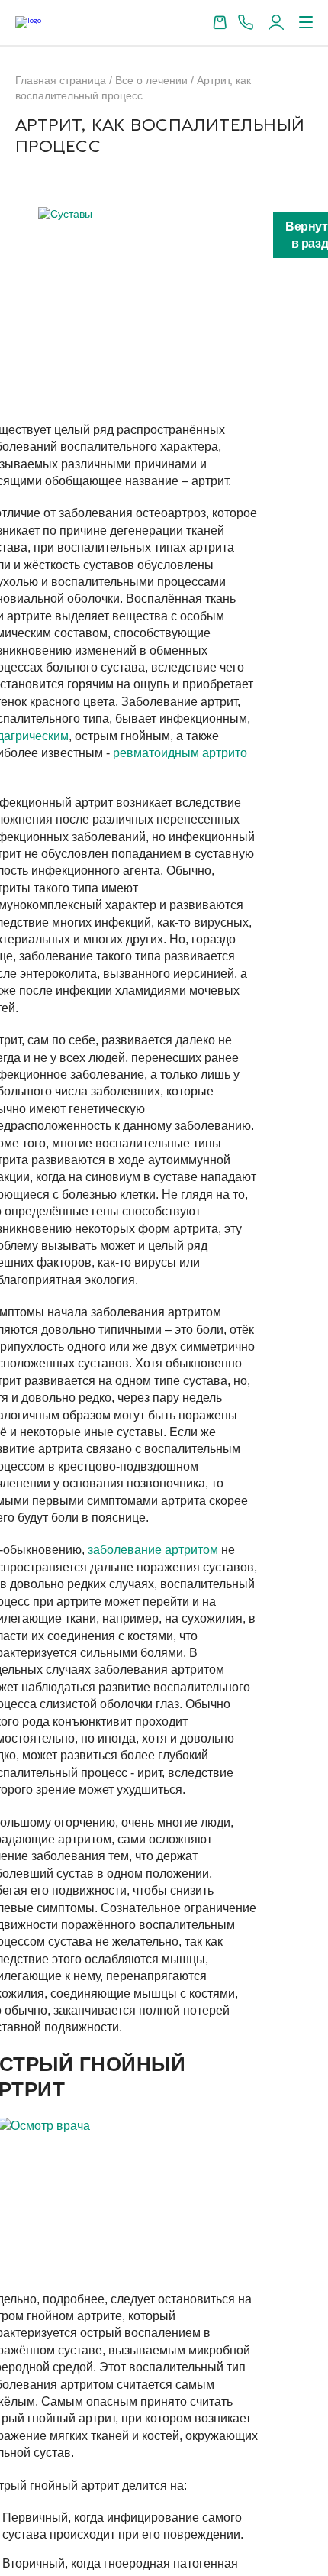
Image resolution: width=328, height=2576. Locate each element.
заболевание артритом (153, 1550)
